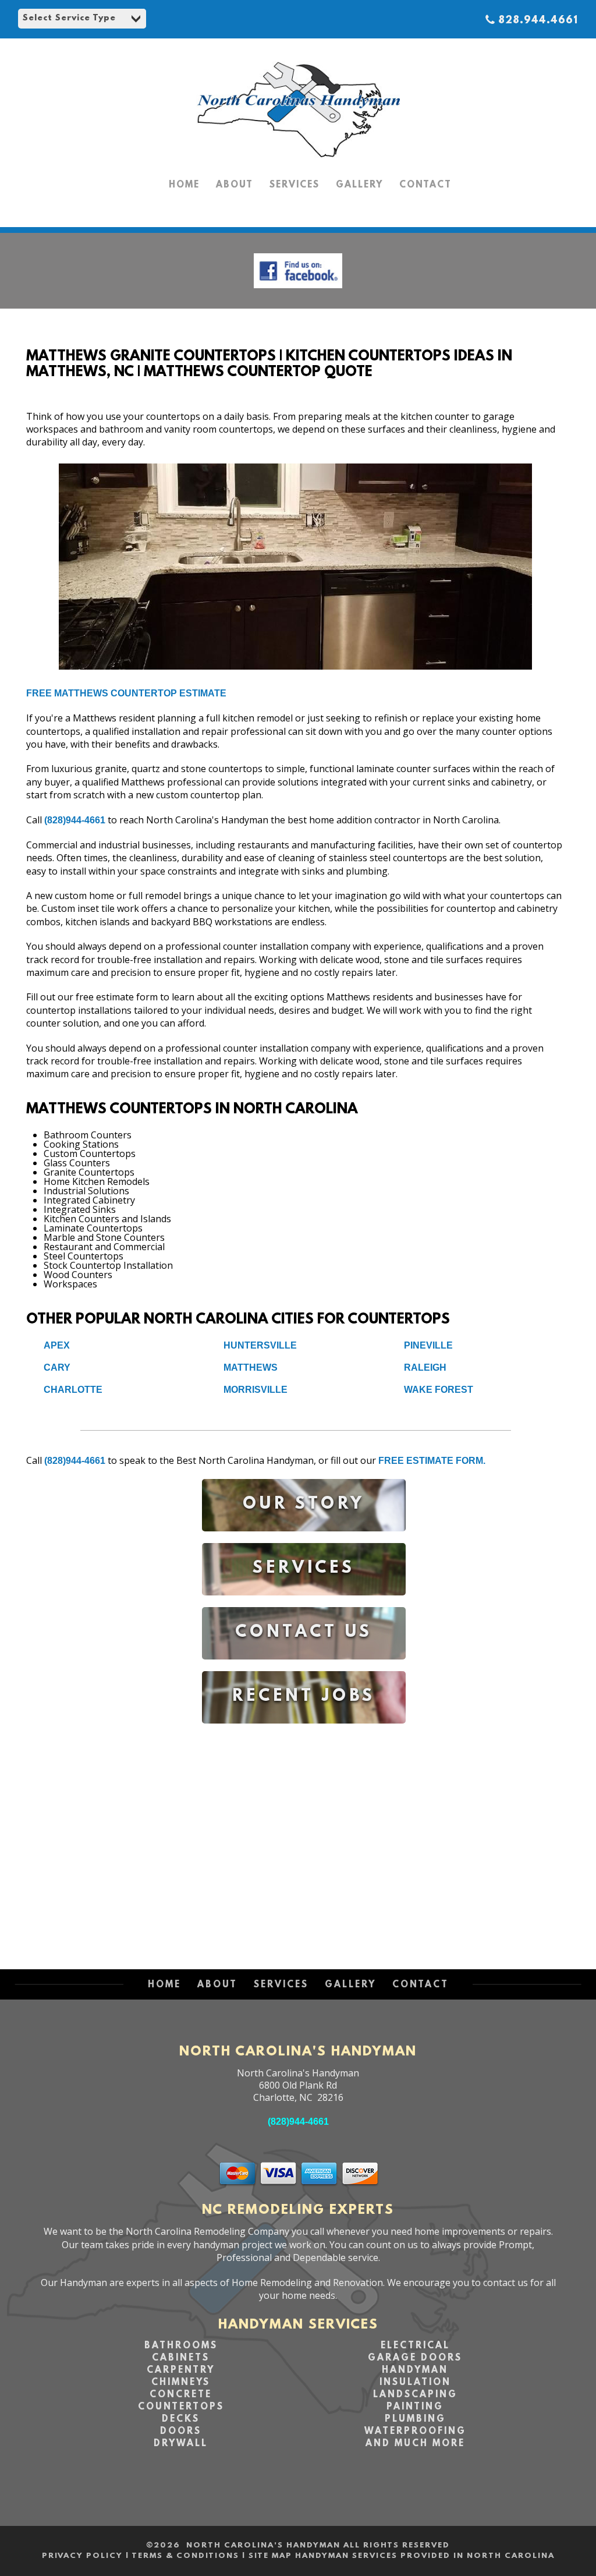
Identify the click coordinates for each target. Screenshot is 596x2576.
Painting (415, 2407)
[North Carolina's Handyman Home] (298, 163)
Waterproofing (415, 2432)
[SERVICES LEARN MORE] (304, 1604)
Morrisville (256, 1390)
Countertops (181, 2407)
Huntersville (260, 1345)
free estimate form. (432, 1461)
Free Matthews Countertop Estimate (126, 693)
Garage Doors (415, 2358)
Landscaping (415, 2395)
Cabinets (181, 2358)
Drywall (181, 2444)
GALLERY (359, 185)
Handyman (415, 2370)
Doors (181, 2432)
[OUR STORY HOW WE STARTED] (304, 1540)
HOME (184, 185)
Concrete (181, 2395)
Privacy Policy (82, 2556)
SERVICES (295, 185)
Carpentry (181, 2370)
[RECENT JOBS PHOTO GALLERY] (304, 1732)
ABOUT (235, 185)
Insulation (415, 2383)
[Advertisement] (304, 1835)
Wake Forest (439, 1390)
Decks (181, 2419)
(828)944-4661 (75, 820)
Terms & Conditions (185, 2556)
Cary (57, 1367)
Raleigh (425, 1367)
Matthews (251, 1367)
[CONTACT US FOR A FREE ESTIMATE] (304, 1668)
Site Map (270, 2556)
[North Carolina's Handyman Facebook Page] (298, 291)
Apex (57, 1345)
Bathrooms (181, 2346)
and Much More (415, 2444)
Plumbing (415, 2419)
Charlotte (73, 1390)
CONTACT (425, 185)
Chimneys (181, 2383)
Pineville (428, 1345)
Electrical (415, 2346)
